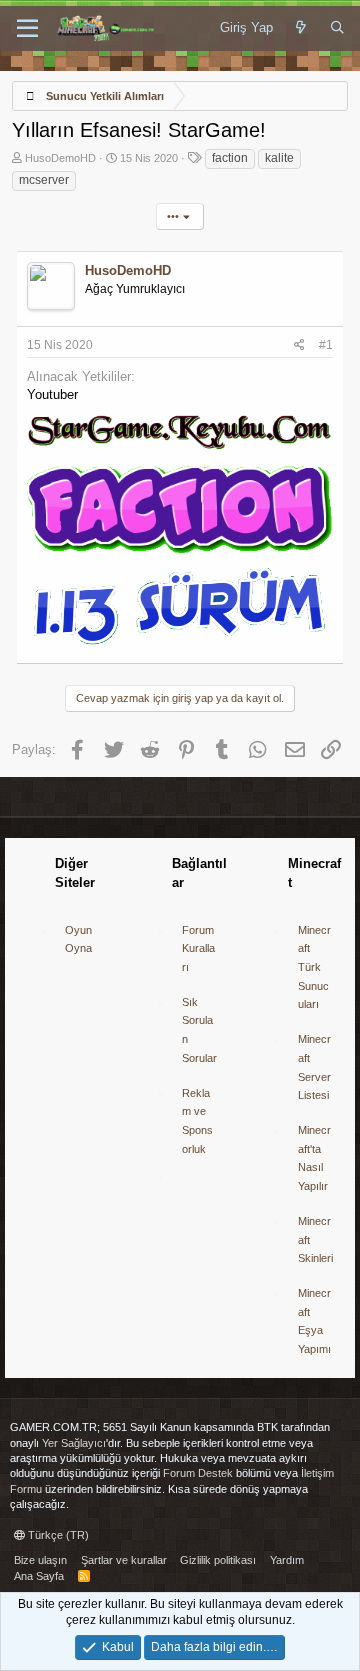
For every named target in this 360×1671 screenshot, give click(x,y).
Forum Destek (198, 1473)
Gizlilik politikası (218, 1560)
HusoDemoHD (60, 158)
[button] (27, 29)
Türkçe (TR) (57, 1535)
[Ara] (337, 28)
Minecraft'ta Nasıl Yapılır (314, 1158)
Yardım (287, 1560)
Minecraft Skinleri (315, 1239)
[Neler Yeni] (301, 28)
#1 (326, 345)
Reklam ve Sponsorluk (197, 1121)
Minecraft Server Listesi (314, 1067)
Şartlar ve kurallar (124, 1560)
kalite (279, 158)
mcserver (44, 180)
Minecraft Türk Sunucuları (314, 967)
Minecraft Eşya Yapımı (314, 1321)
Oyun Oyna (78, 939)
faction (230, 158)
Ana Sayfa (39, 1576)
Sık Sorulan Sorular (199, 1030)
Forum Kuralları (198, 948)
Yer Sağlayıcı (74, 1443)
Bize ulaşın (40, 1560)
